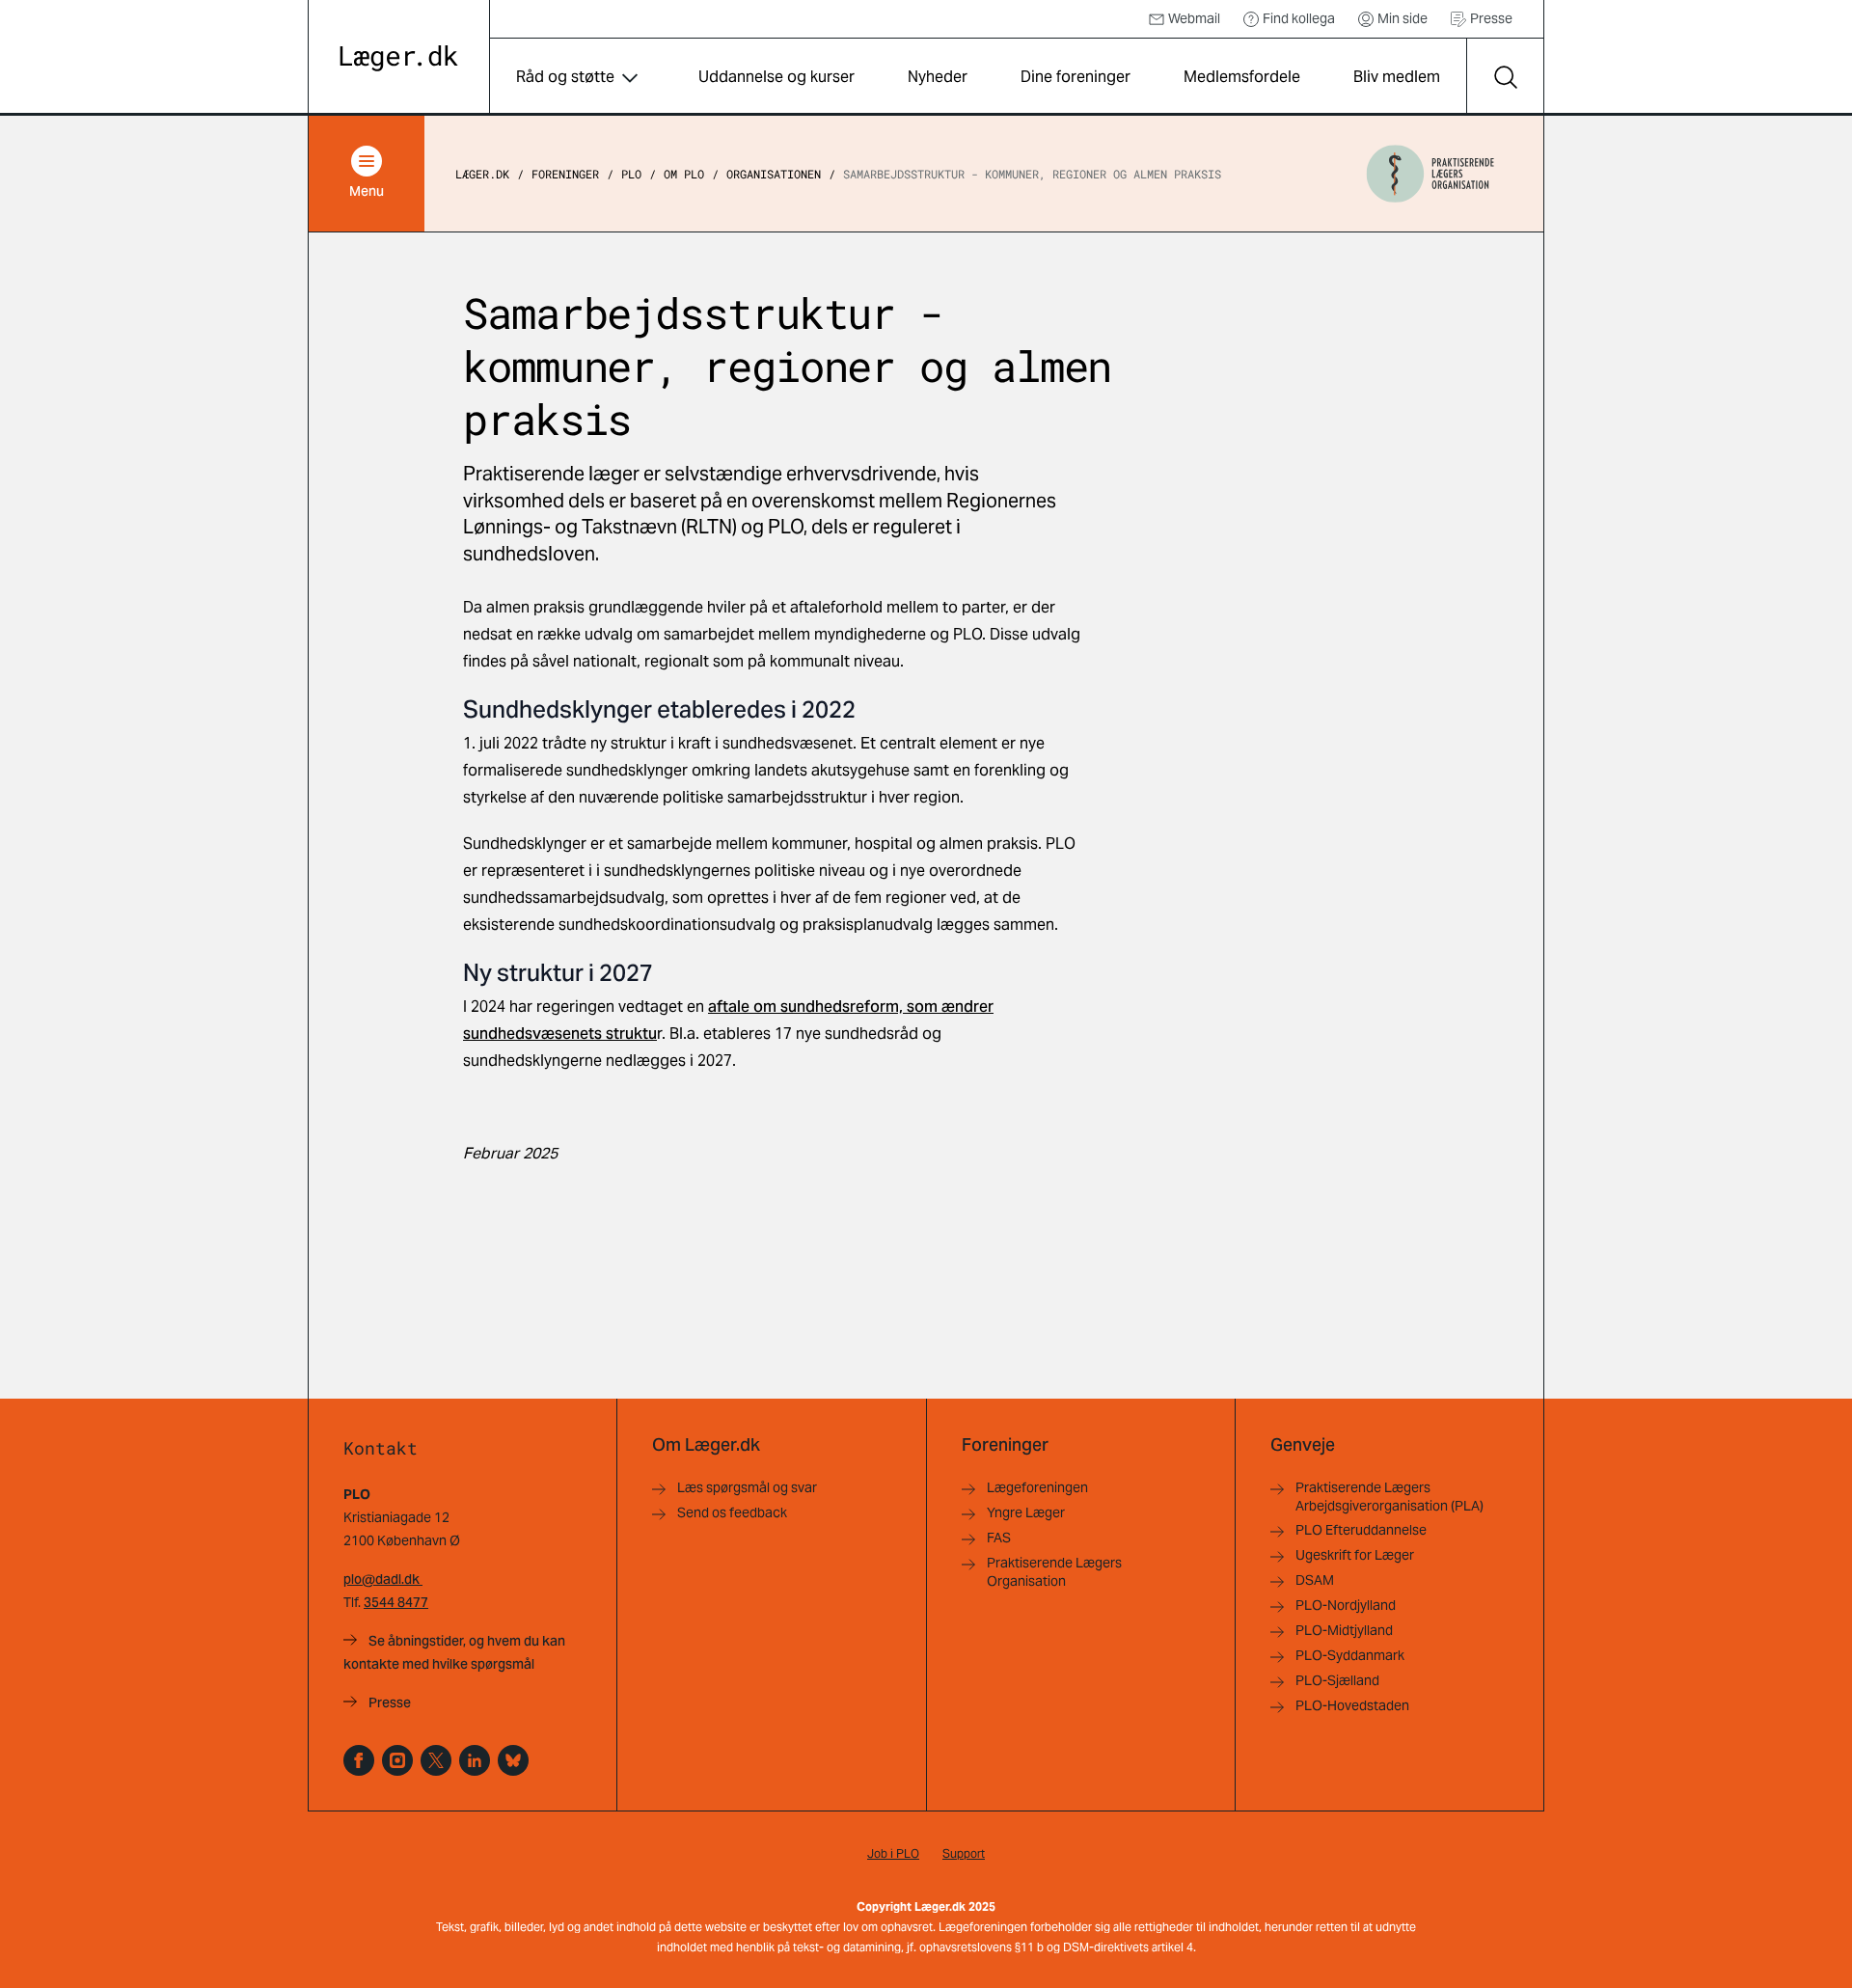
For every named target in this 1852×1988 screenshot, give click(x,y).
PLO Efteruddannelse (1361, 1530)
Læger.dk (482, 174)
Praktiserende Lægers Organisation (1054, 1572)
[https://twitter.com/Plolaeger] (436, 1760)
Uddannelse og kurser (776, 77)
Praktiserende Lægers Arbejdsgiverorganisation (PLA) (1389, 1497)
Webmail (1194, 18)
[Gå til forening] (1430, 174)
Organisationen (774, 174)
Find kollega (1299, 18)
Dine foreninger (1076, 77)
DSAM (1315, 1580)
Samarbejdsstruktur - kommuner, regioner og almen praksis (1032, 174)
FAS (999, 1538)
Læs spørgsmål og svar (747, 1487)
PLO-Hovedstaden (1352, 1705)
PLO (631, 174)
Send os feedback (732, 1512)
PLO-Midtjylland (1344, 1630)
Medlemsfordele (1242, 77)
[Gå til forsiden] (399, 58)
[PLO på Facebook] (359, 1760)
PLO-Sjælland (1337, 1680)
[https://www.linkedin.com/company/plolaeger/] (475, 1760)
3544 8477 (396, 1602)
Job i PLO (893, 1853)
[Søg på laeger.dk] (1505, 77)
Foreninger (565, 174)
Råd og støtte (565, 77)
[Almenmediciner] (397, 1760)
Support (964, 1853)
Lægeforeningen (1037, 1487)
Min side (1403, 18)
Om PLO (684, 174)
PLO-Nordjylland (1346, 1605)
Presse (1491, 18)
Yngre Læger (1026, 1512)
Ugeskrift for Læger (1355, 1555)
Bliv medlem (1397, 77)
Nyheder (938, 77)
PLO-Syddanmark (1350, 1655)
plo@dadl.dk (383, 1579)
